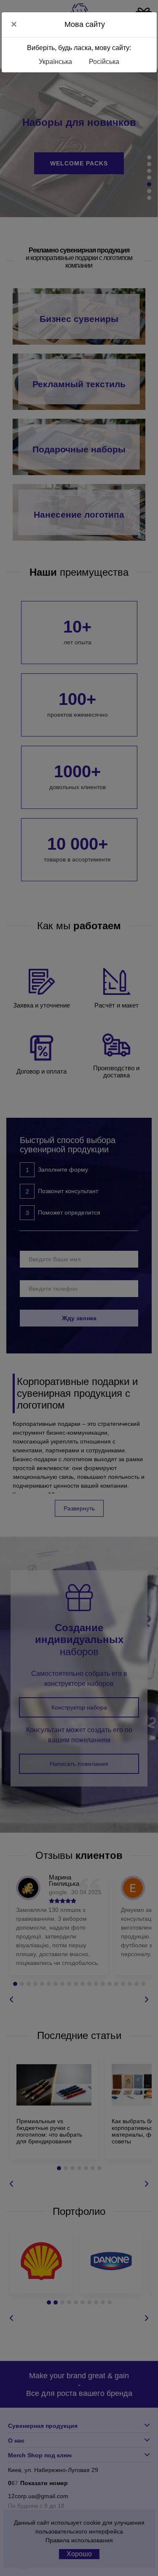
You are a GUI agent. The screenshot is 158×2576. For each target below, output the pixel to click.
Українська (55, 62)
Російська (104, 62)
